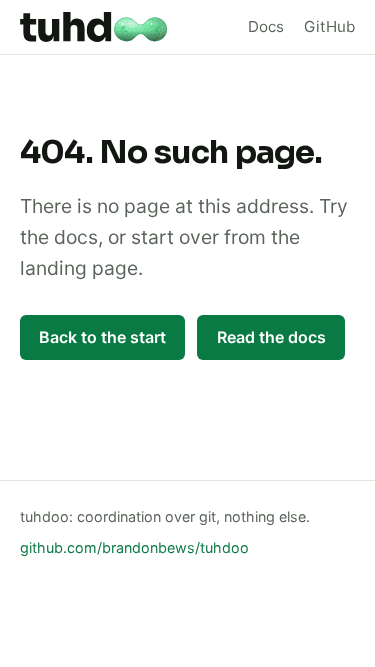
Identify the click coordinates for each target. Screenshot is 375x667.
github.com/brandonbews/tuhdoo (134, 547)
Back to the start (102, 337)
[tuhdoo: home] (94, 27)
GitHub (329, 26)
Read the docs (271, 337)
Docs (266, 26)
